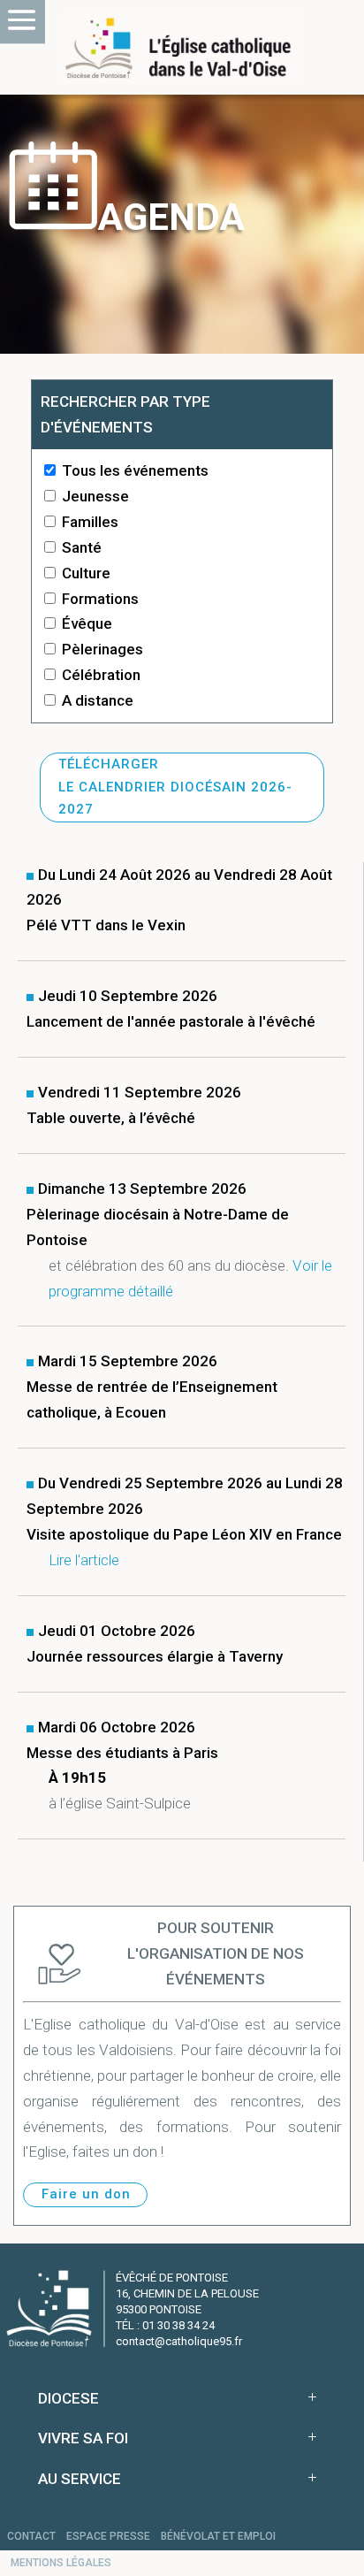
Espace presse (108, 2536)
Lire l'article (84, 1560)
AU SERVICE (80, 2479)
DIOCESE (68, 2398)
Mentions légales (61, 2563)
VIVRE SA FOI (83, 2438)
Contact (31, 2536)
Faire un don (86, 2194)
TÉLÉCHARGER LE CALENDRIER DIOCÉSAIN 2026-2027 (175, 787)
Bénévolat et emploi (218, 2536)
